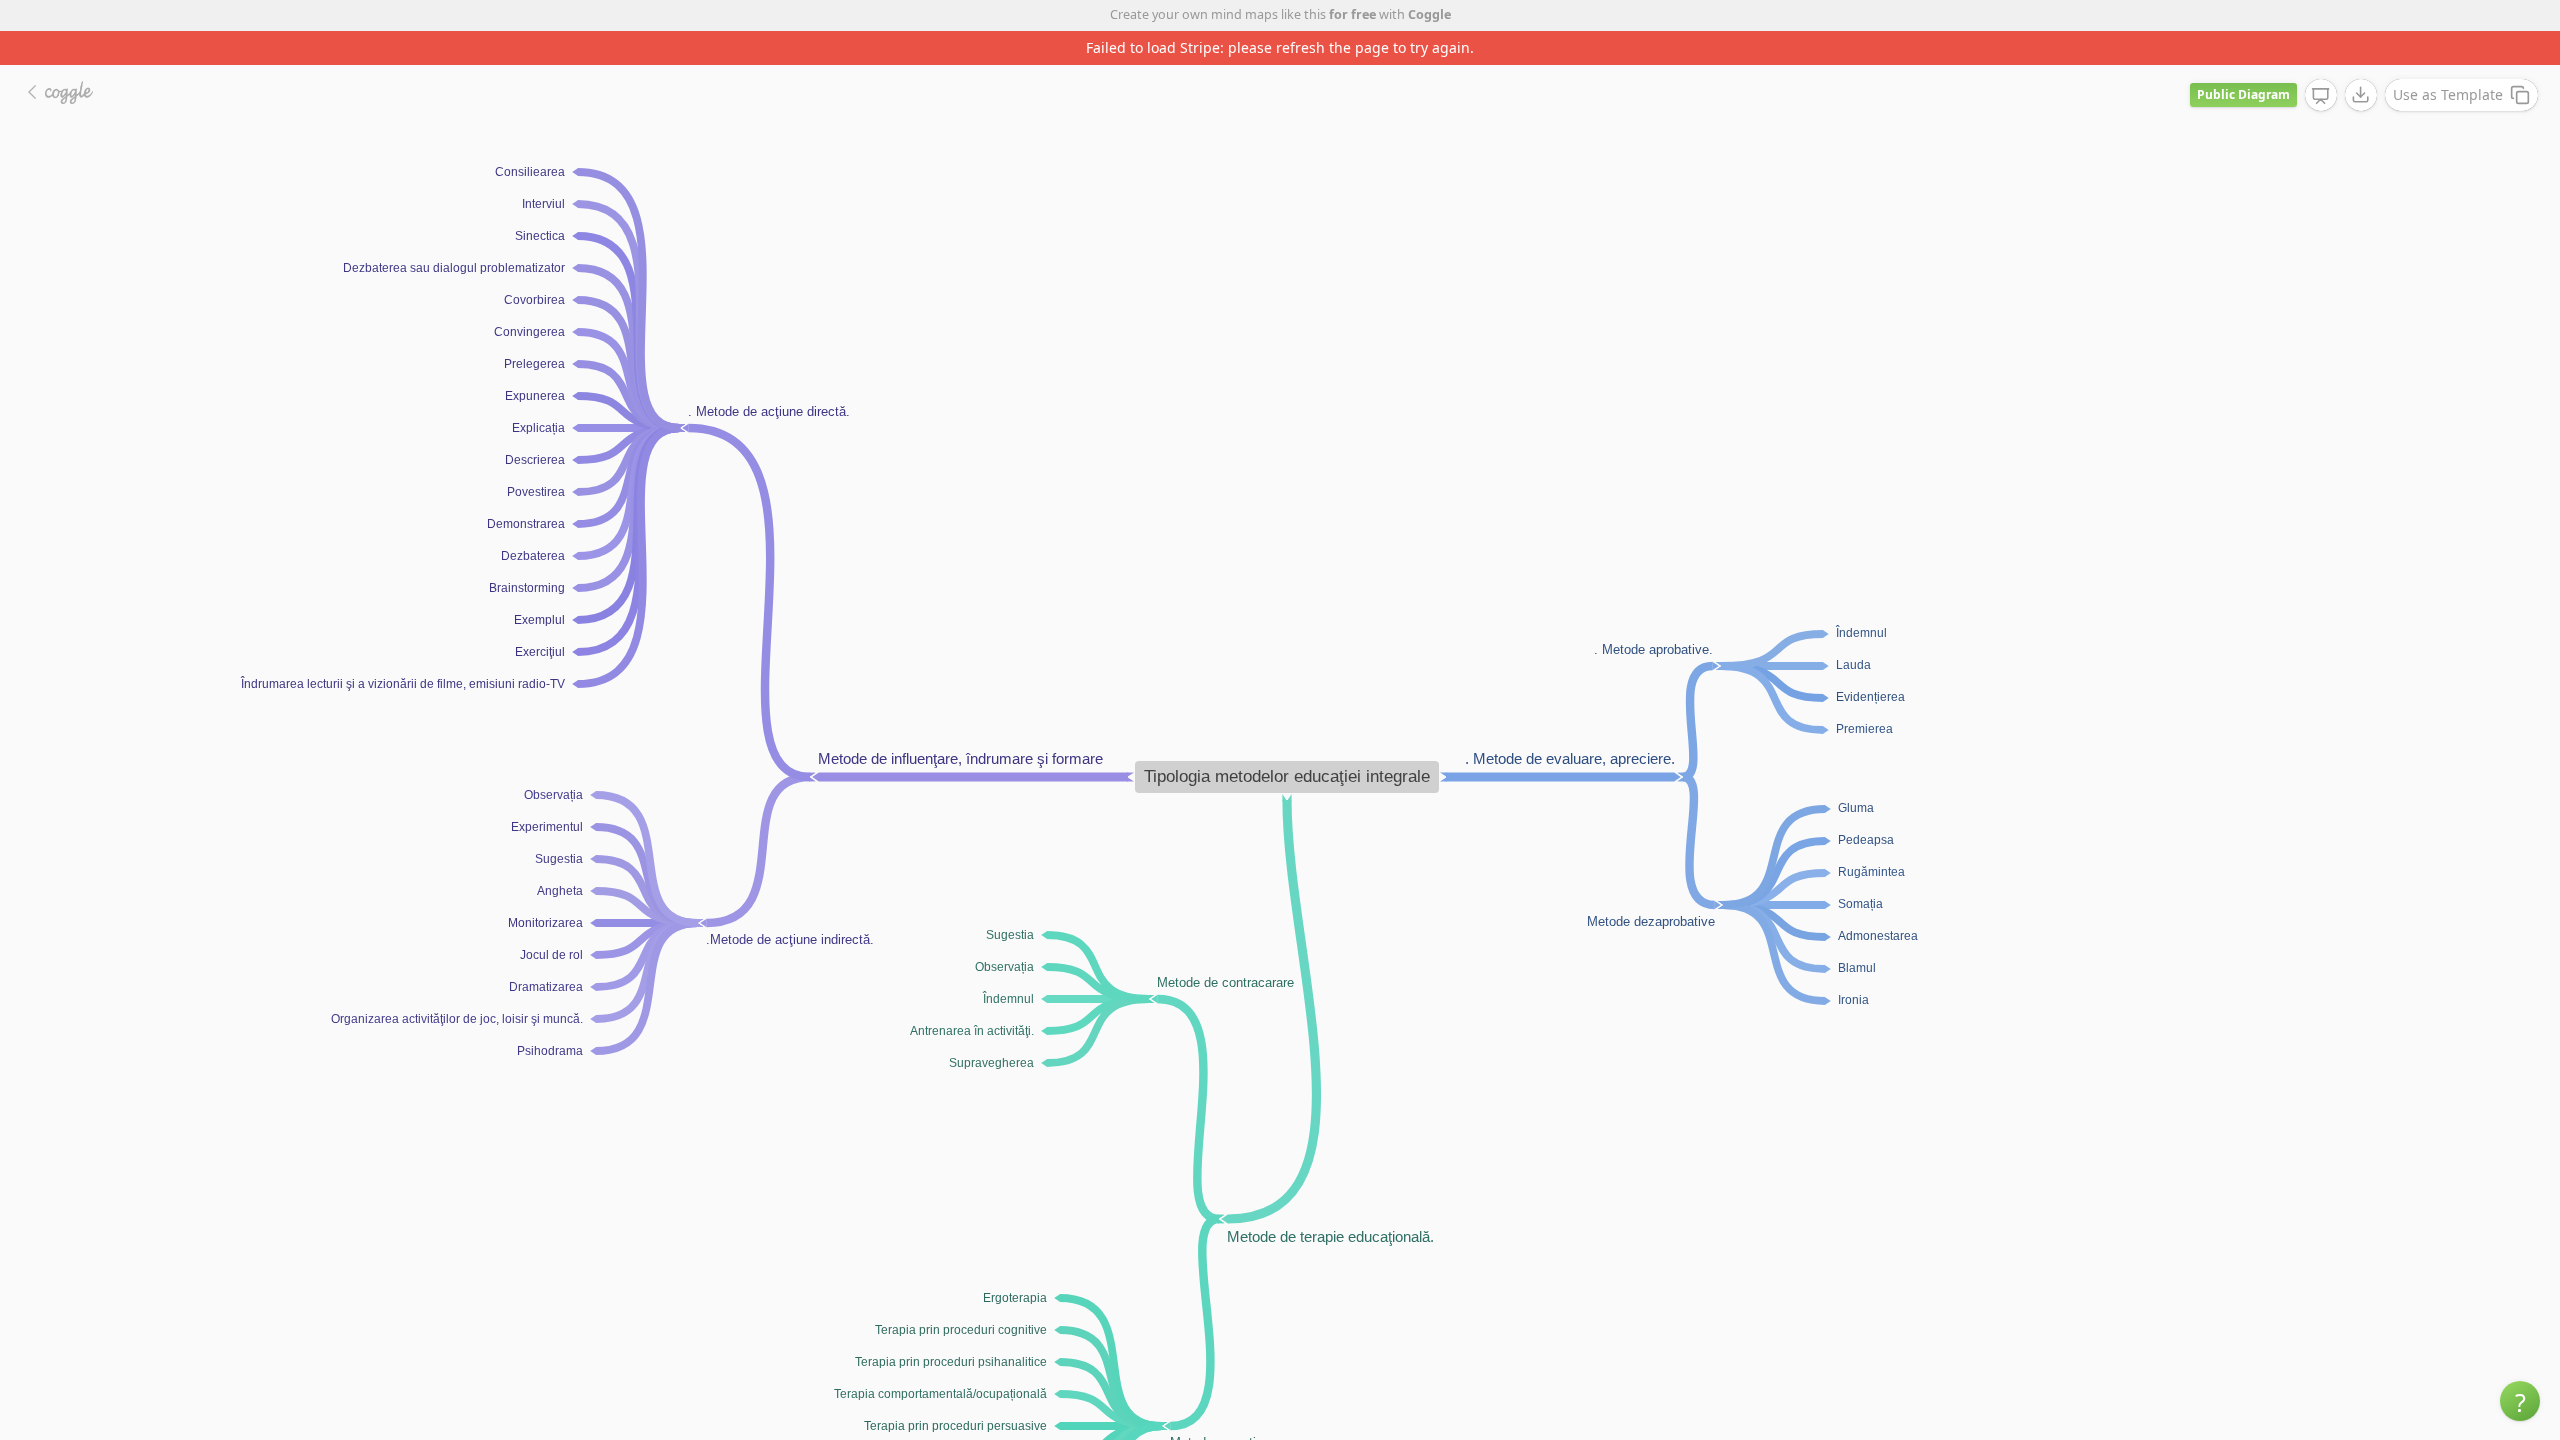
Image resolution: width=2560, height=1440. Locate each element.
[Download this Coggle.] (2361, 95)
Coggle (1429, 14)
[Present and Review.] (2321, 96)
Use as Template (2448, 94)
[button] (2520, 1401)
